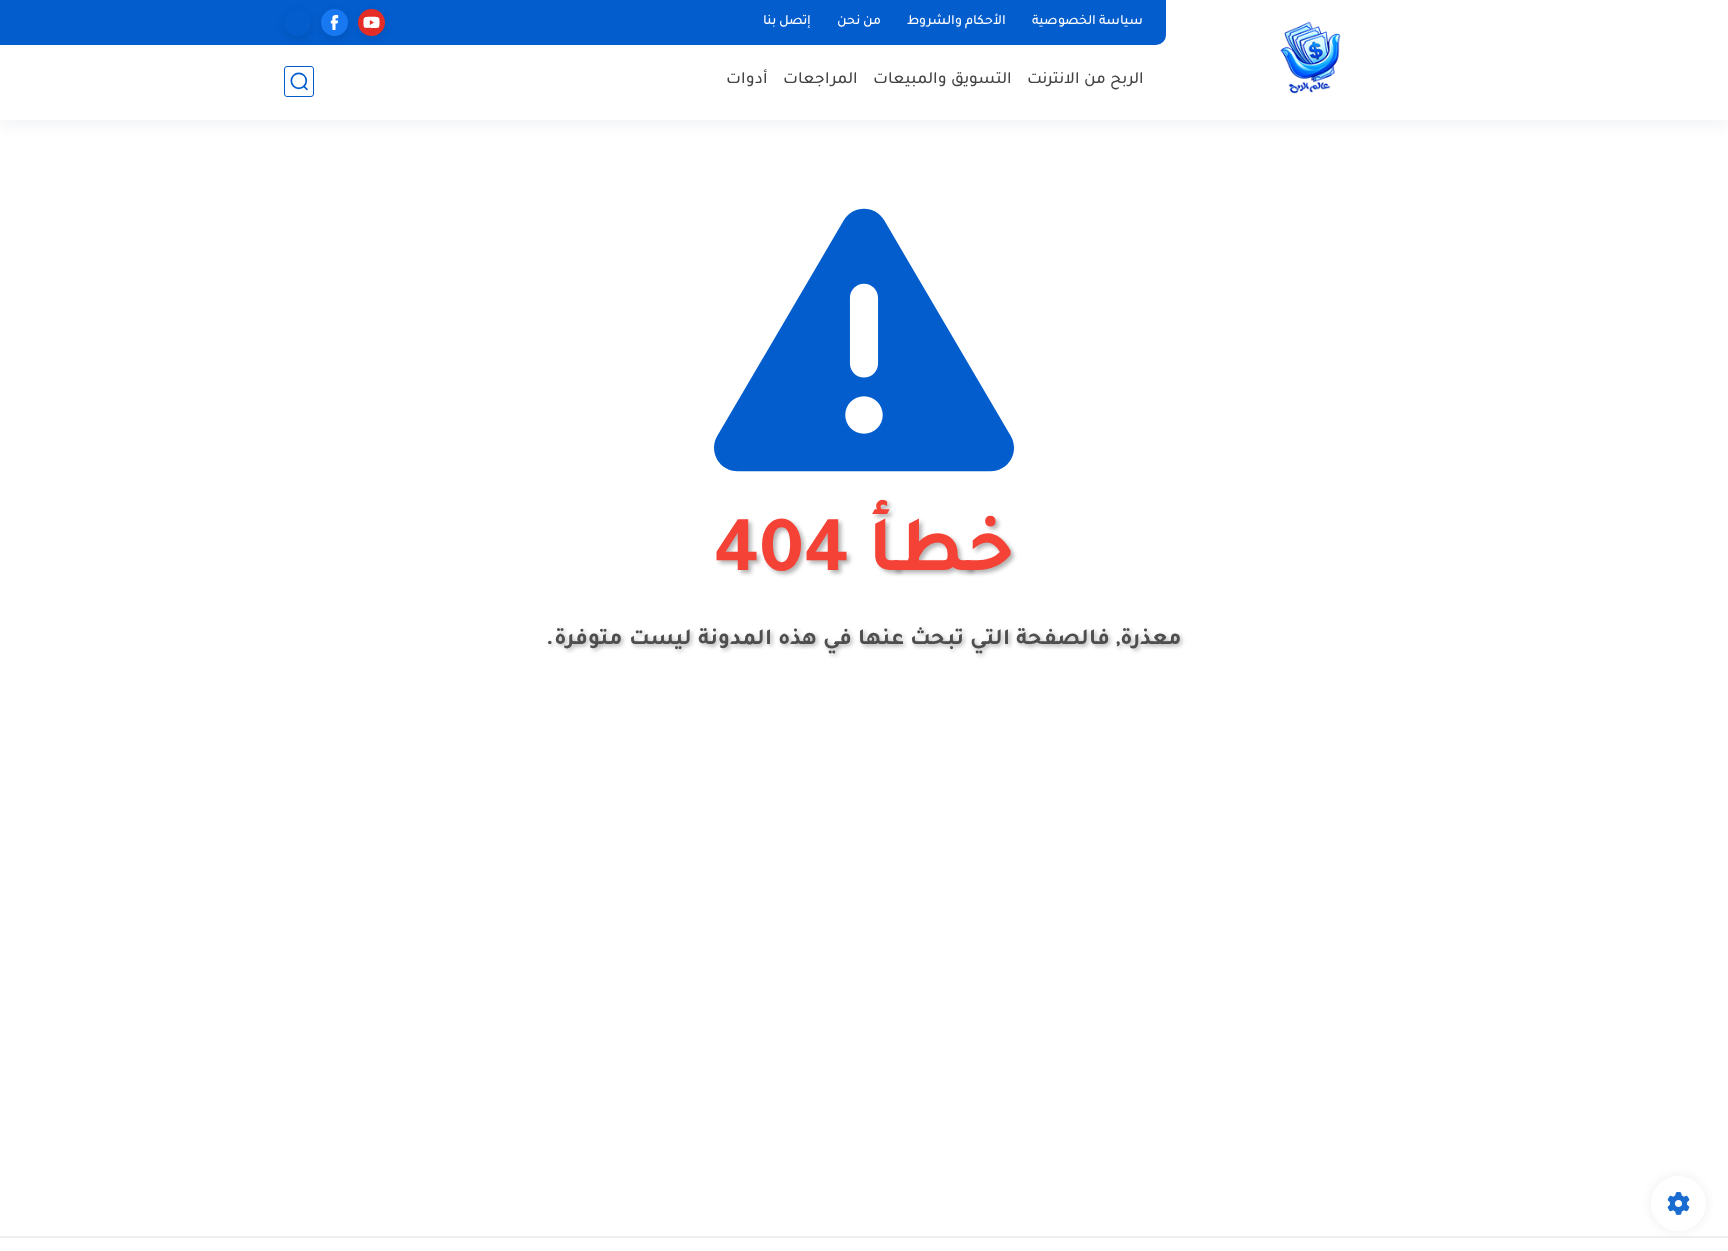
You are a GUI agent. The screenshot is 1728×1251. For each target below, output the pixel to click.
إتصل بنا (787, 22)
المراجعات (820, 80)
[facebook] (334, 22)
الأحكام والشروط (956, 22)
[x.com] (297, 22)
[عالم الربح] (1309, 58)
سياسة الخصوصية (1087, 22)
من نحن (859, 22)
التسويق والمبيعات (942, 80)
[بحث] (299, 81)
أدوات (747, 80)
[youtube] (371, 22)
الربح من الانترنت (1085, 80)
